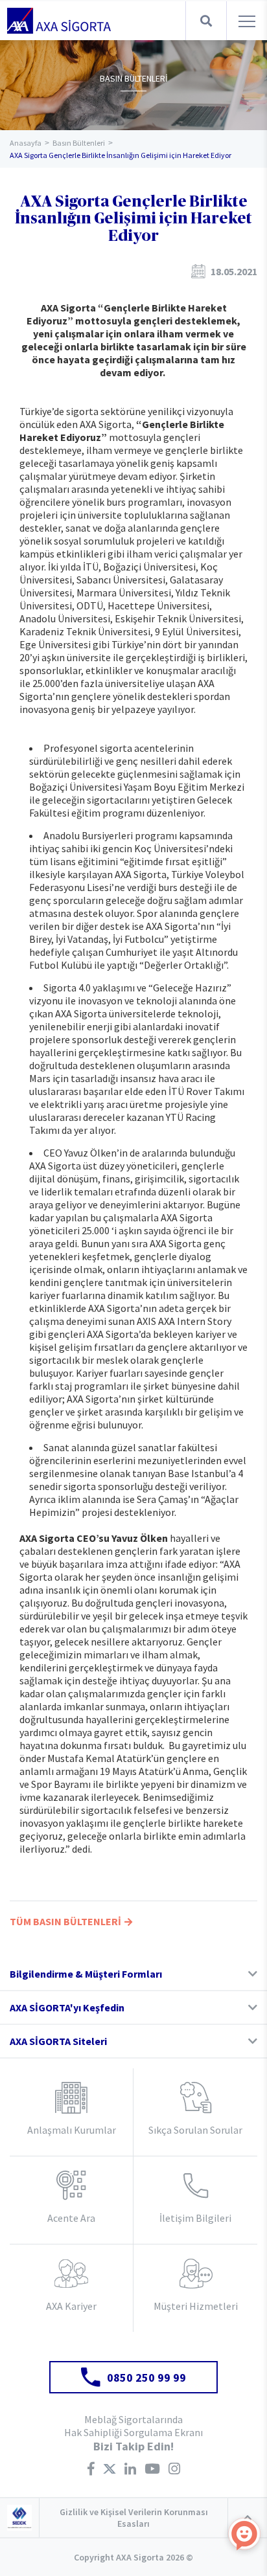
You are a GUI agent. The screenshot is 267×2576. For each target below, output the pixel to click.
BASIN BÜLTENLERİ (134, 78)
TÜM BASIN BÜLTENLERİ (65, 1921)
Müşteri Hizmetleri (196, 2306)
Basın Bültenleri (79, 143)
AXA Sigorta (59, 21)
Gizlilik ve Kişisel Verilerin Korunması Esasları (134, 2518)
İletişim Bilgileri (195, 2218)
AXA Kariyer (71, 2306)
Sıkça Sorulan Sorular (195, 2130)
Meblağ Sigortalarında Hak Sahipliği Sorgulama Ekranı (133, 2426)
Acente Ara (71, 2218)
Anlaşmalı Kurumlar (72, 2130)
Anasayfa (26, 143)
